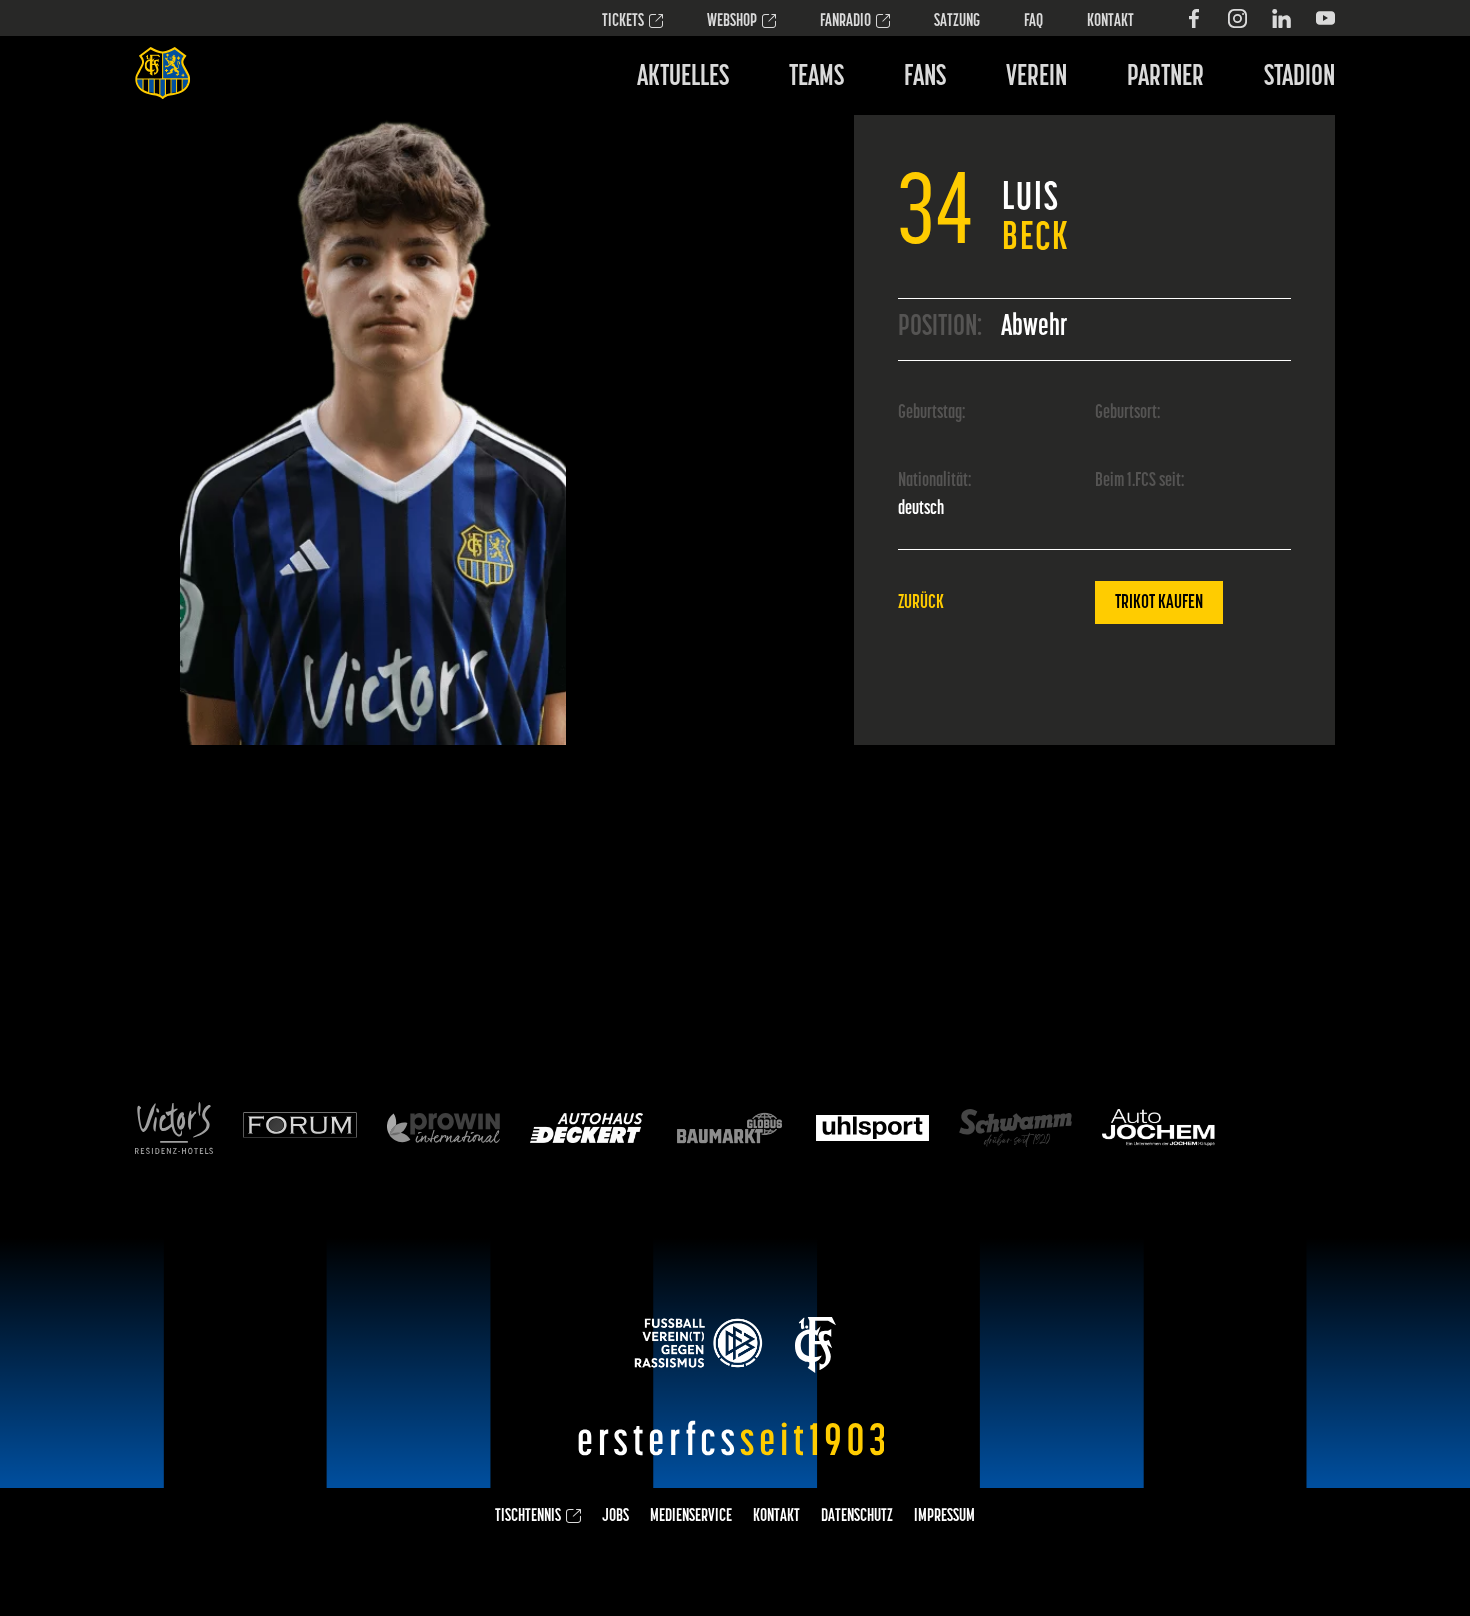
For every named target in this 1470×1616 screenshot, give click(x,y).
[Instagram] (1237, 18)
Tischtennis (528, 1517)
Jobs (615, 1517)
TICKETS (623, 22)
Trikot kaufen (1159, 603)
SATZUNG (957, 22)
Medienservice (691, 1517)
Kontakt (1110, 22)
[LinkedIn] (1281, 18)
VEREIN (1036, 77)
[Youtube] (1325, 18)
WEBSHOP (732, 22)
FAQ (1033, 22)
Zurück (921, 603)
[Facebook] (1193, 18)
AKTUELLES (683, 77)
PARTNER (1165, 77)
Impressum (944, 1517)
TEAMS (816, 77)
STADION (1299, 77)
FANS (925, 77)
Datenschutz (857, 1517)
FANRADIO (845, 22)
